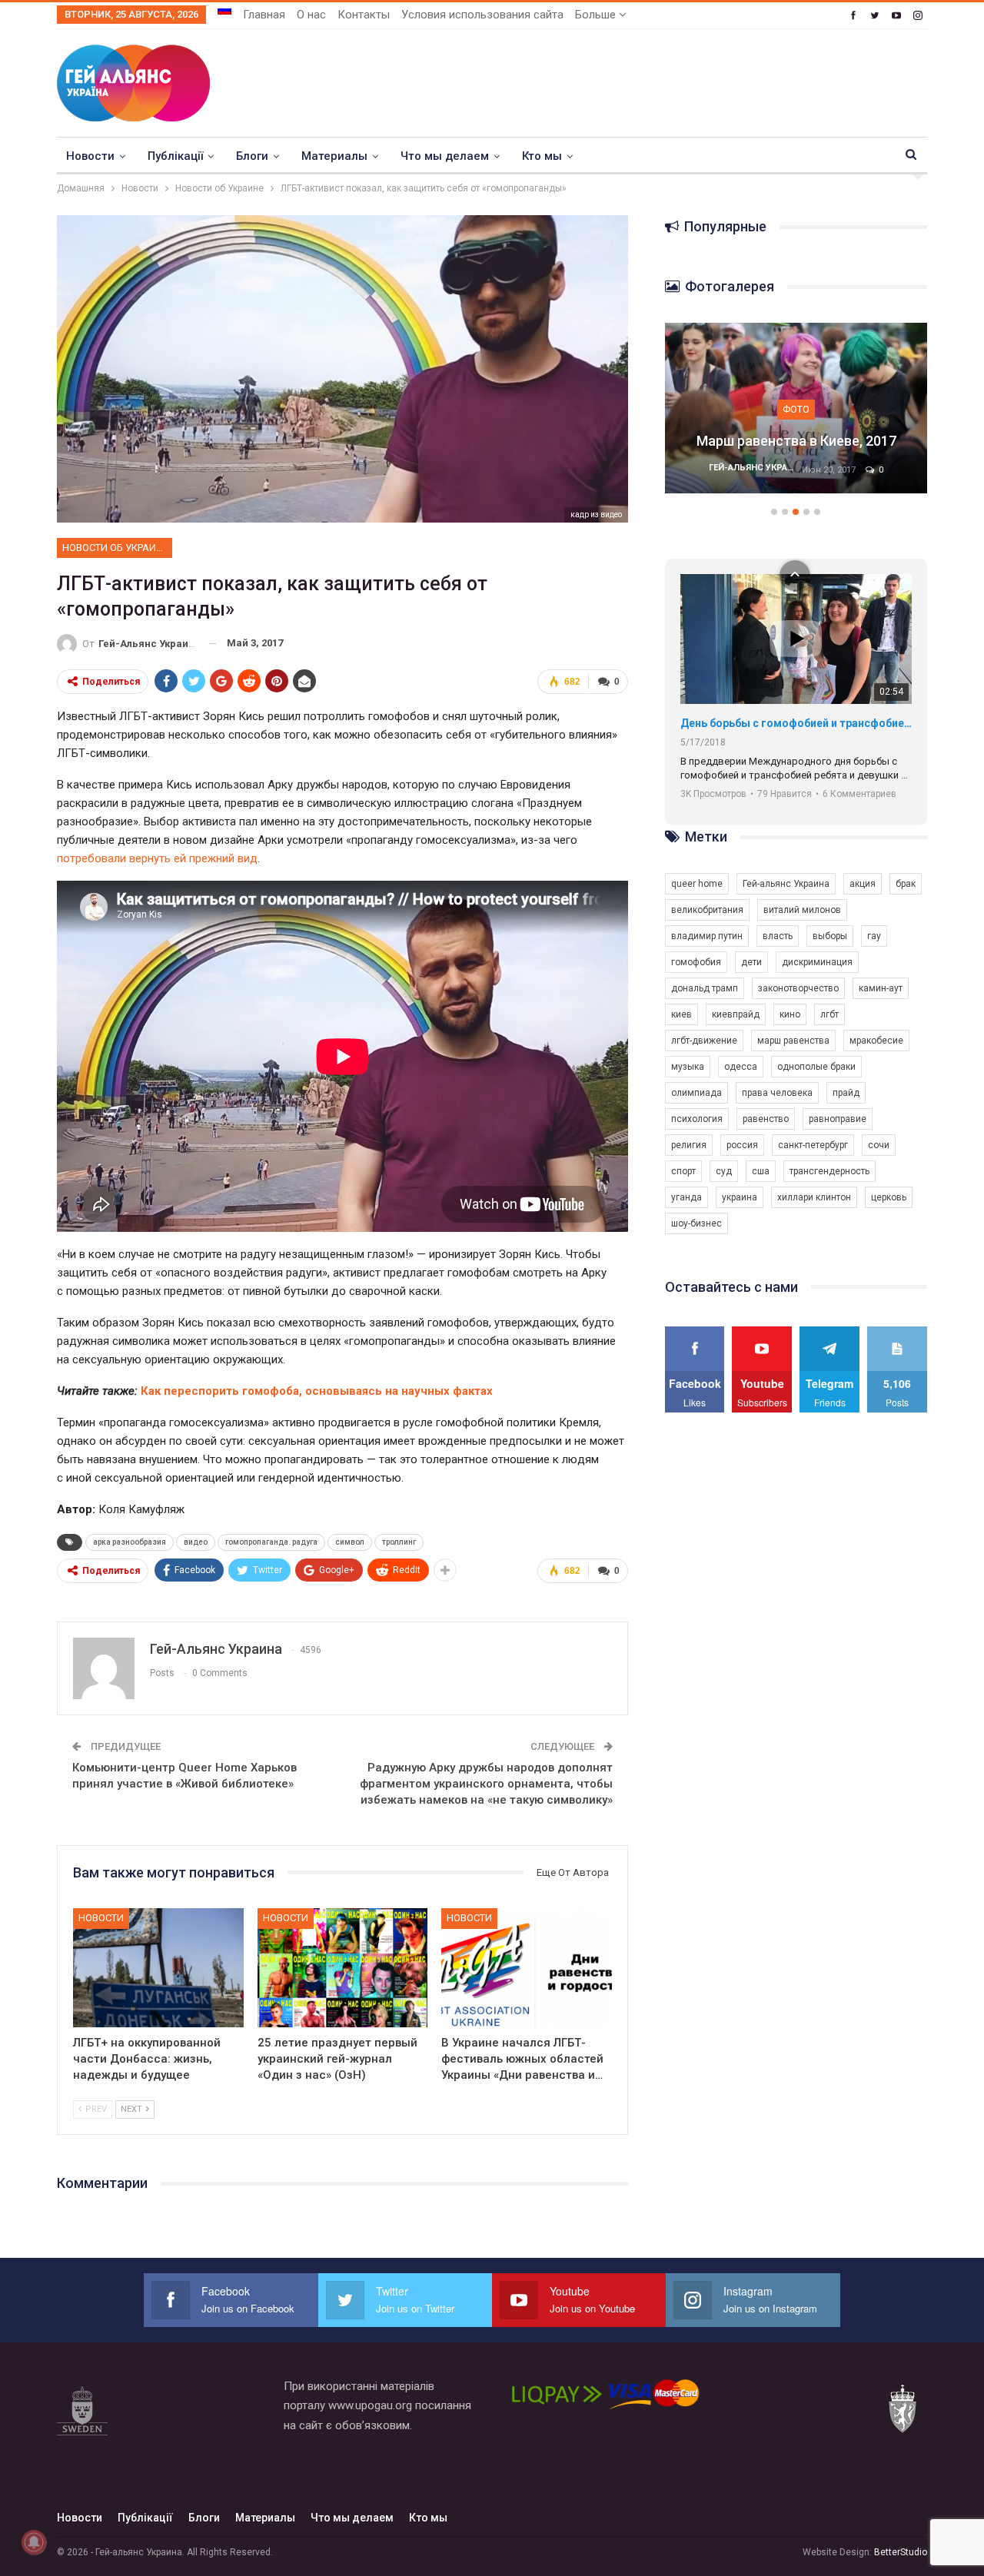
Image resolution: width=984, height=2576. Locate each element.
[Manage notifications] (34, 2542)
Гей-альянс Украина (786, 884)
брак (906, 884)
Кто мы (542, 156)
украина (740, 1197)
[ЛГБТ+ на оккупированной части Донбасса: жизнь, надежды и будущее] (158, 1968)
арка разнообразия (130, 1542)
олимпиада (696, 1093)
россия (742, 1145)
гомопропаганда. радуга (271, 1542)
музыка (688, 1067)
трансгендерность (829, 1171)
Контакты (364, 15)
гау (874, 936)
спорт (683, 1171)
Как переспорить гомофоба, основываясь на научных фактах (317, 1391)
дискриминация (817, 962)
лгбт (829, 1014)
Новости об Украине (115, 548)
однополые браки (816, 1067)
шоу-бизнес (696, 1223)
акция (863, 884)
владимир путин (707, 936)
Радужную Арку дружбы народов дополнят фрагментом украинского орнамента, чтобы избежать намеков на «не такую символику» (486, 1784)
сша (761, 1171)
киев (681, 1014)
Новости (90, 156)
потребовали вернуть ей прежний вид (157, 858)
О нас (311, 15)
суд (724, 1171)
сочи (879, 1145)
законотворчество (798, 988)
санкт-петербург (813, 1145)
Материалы (334, 156)
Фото (796, 389)
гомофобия (696, 962)
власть (778, 936)
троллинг (399, 1542)
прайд (846, 1093)
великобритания (707, 910)
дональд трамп (705, 988)
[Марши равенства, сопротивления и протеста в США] (796, 408)
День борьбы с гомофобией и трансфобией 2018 (796, 723)
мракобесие (876, 1041)
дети (751, 962)
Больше (597, 15)
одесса (741, 1067)
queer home (697, 884)
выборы (830, 936)
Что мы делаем (445, 156)
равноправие (838, 1119)
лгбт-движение (704, 1041)
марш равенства (793, 1041)
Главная (264, 15)
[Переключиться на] (224, 10)
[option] (796, 416)
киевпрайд (736, 1014)
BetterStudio (901, 2552)
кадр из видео (596, 515)
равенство (766, 1119)
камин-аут (881, 988)
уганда (686, 1197)
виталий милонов (802, 910)
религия (689, 1145)
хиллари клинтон (814, 1197)
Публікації (175, 156)
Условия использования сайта (482, 15)
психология (697, 1119)
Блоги (252, 156)
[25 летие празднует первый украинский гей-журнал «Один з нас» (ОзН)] (343, 1968)
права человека (777, 1093)
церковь (889, 1197)
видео (196, 1542)
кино (790, 1014)
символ (350, 1542)
